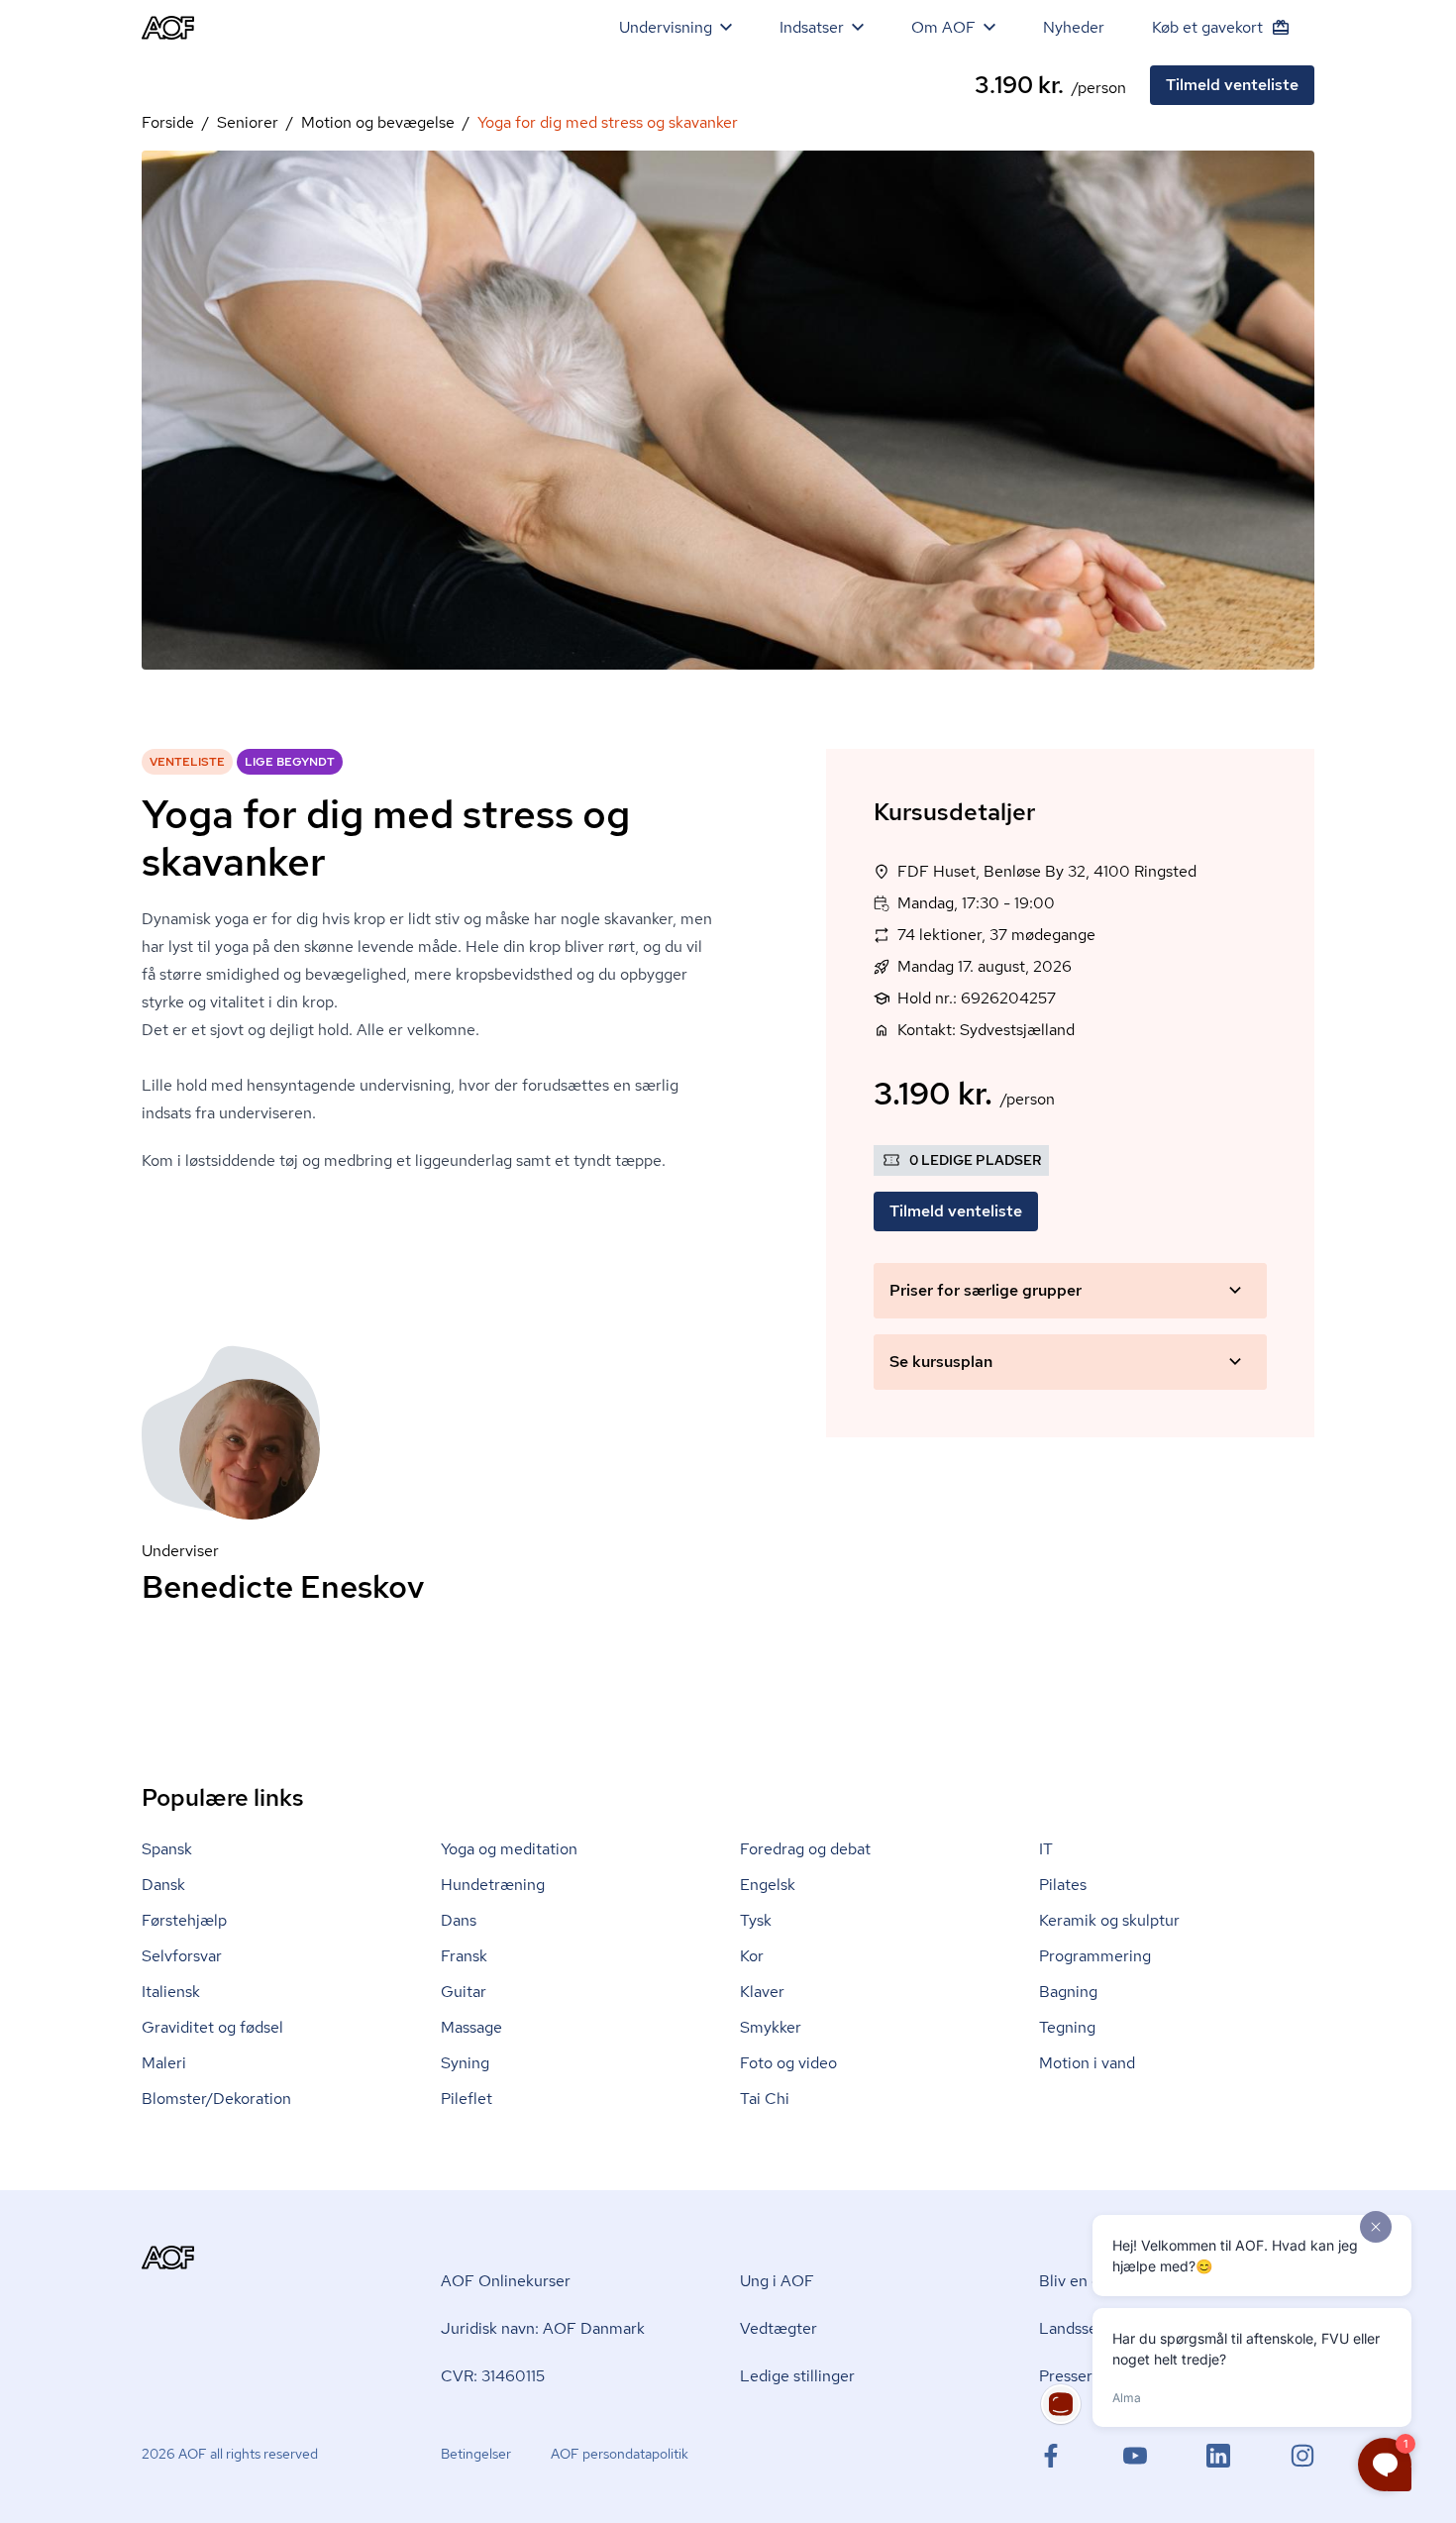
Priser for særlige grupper (986, 1290)
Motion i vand (1087, 2063)
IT (1046, 1849)
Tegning (1067, 2027)
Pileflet (467, 2099)
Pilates (1063, 1885)
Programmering (1095, 1956)
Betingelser (476, 2454)
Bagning (1068, 1992)
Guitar (464, 1992)
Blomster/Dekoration (216, 2099)
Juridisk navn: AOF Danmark (543, 2328)
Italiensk (171, 1992)
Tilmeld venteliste (1232, 85)
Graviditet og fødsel (212, 2027)
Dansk (163, 1885)
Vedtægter (779, 2328)
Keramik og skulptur (1109, 1920)
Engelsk (768, 1885)
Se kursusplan (941, 1362)
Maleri (164, 2063)
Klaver (762, 1992)
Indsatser (812, 27)
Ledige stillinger (797, 2376)
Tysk (756, 1920)
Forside (168, 122)
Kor (752, 1956)
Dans (459, 1920)
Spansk (167, 1849)
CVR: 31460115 (493, 2376)
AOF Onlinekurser (506, 2281)
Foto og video (788, 2063)
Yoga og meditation (509, 1849)
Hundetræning (493, 1885)
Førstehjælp (184, 1920)
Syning (465, 2063)
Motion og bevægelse (378, 122)
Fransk (464, 1956)
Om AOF (943, 27)
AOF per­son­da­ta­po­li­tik (620, 2454)
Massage (471, 2027)
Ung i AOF (777, 2281)
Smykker (771, 2027)
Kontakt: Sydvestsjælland (986, 1030)
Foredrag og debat (805, 1849)
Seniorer (248, 122)
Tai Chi (765, 2099)
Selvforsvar (182, 1956)
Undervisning (666, 27)
